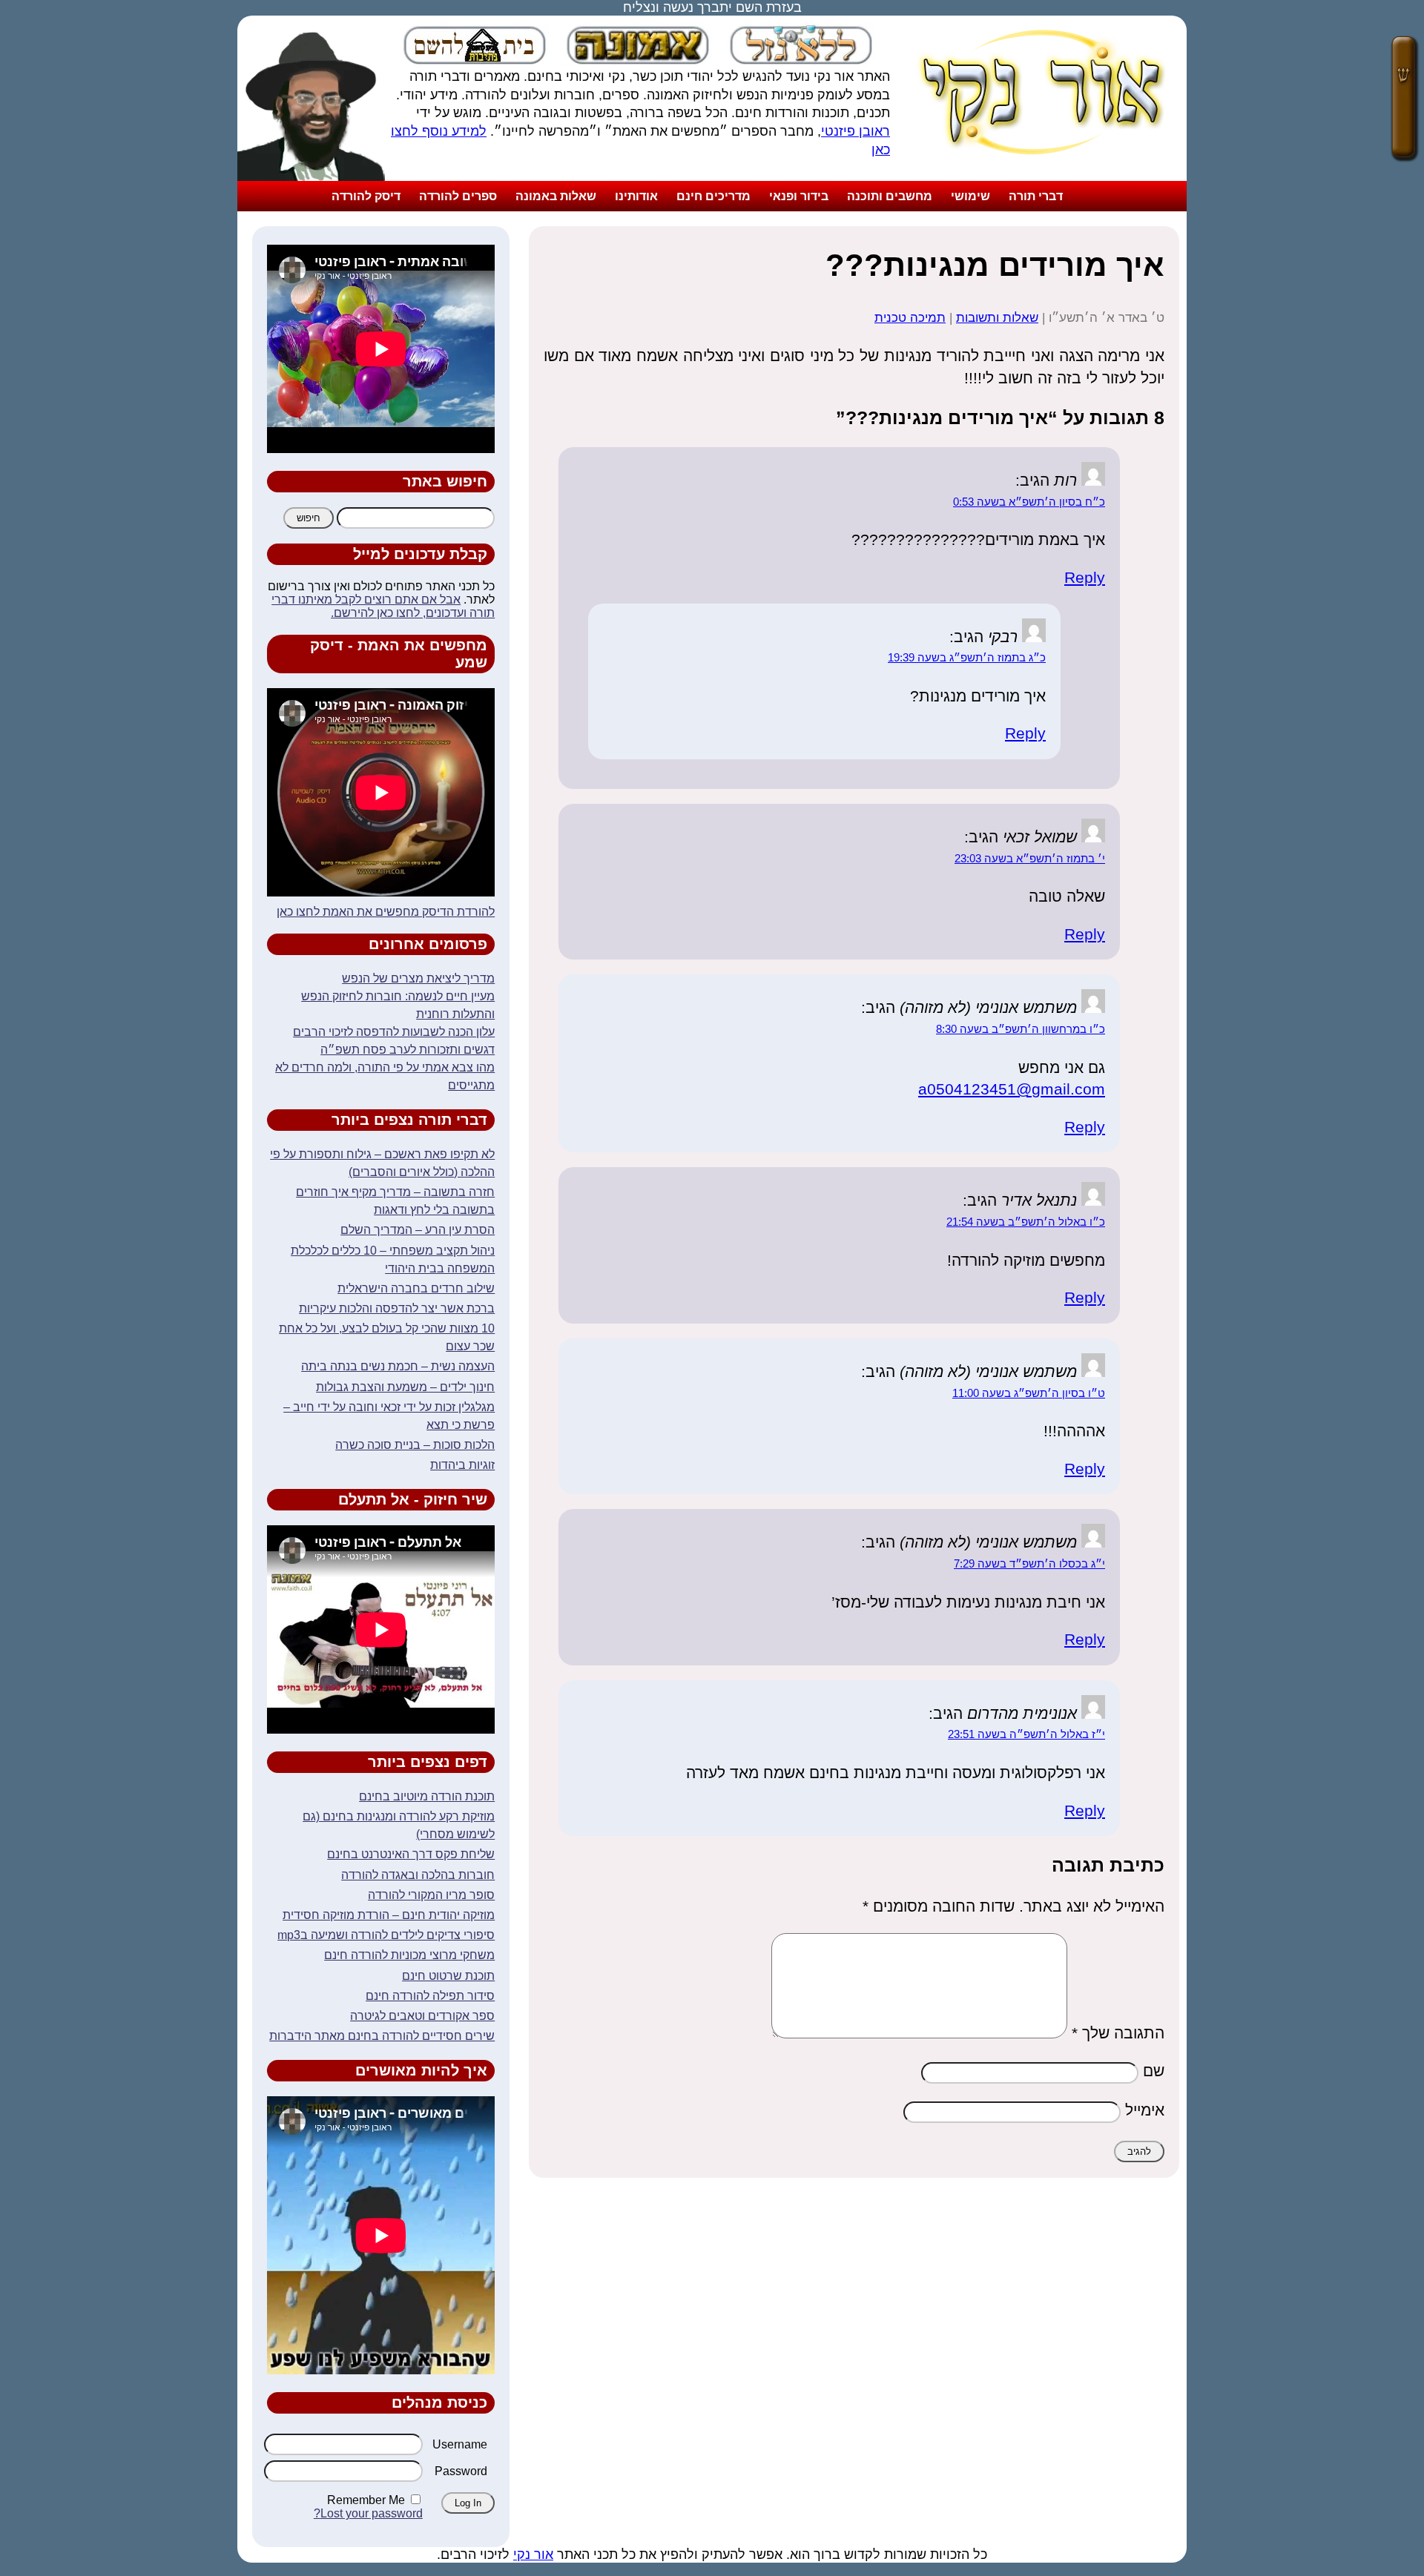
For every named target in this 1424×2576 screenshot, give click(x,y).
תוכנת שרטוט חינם (448, 1976)
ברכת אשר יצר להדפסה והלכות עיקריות (397, 1308)
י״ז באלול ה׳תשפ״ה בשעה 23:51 (1026, 1734)
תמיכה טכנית (910, 318)
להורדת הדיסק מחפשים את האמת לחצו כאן (386, 912)
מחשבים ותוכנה (890, 196)
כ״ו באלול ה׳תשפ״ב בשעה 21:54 (1026, 1222)
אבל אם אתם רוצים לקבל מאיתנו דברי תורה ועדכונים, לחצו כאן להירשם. (383, 606)
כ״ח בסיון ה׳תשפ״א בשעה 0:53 (1029, 502)
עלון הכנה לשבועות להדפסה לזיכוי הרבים (394, 1032)
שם (1154, 2071)
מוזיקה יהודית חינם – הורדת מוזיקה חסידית (389, 1915)
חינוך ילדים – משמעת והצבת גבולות (405, 1387)
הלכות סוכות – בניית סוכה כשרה (415, 1445)
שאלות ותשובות (997, 318)
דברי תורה (1036, 196)
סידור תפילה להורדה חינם (430, 1996)
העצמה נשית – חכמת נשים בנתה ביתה (398, 1366)
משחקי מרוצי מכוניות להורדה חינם (409, 1955)
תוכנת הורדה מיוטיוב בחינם (427, 1796)
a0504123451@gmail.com (1012, 1089)
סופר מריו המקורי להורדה (431, 1895)
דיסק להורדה (366, 196)
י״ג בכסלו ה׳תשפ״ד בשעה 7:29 (1029, 1564)
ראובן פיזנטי (856, 131)
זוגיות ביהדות (462, 1465)
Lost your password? (368, 2513)
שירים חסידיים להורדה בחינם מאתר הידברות (382, 2036)
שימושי (970, 196)
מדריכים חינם (713, 196)
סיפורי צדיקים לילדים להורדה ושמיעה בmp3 (386, 1935)
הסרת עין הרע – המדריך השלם (418, 1230)
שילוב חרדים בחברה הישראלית (416, 1288)
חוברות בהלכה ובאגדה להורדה (418, 1875)
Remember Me (366, 2500)
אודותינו (636, 196)
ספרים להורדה (458, 196)
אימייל (1145, 2110)
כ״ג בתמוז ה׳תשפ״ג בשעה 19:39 (967, 658)
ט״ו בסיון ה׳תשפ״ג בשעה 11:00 (1029, 1393)
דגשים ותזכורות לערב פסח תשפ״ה (408, 1050)
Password (461, 2471)
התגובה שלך (1118, 2033)
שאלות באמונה (556, 196)
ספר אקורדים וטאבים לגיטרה (422, 2016)
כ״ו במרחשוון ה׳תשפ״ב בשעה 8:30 (1021, 1029)
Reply (1085, 577)
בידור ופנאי (799, 196)
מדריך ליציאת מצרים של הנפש (418, 978)
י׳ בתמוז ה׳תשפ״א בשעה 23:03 (1030, 859)
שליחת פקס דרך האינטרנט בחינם (411, 1854)
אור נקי (533, 2554)
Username (460, 2444)
